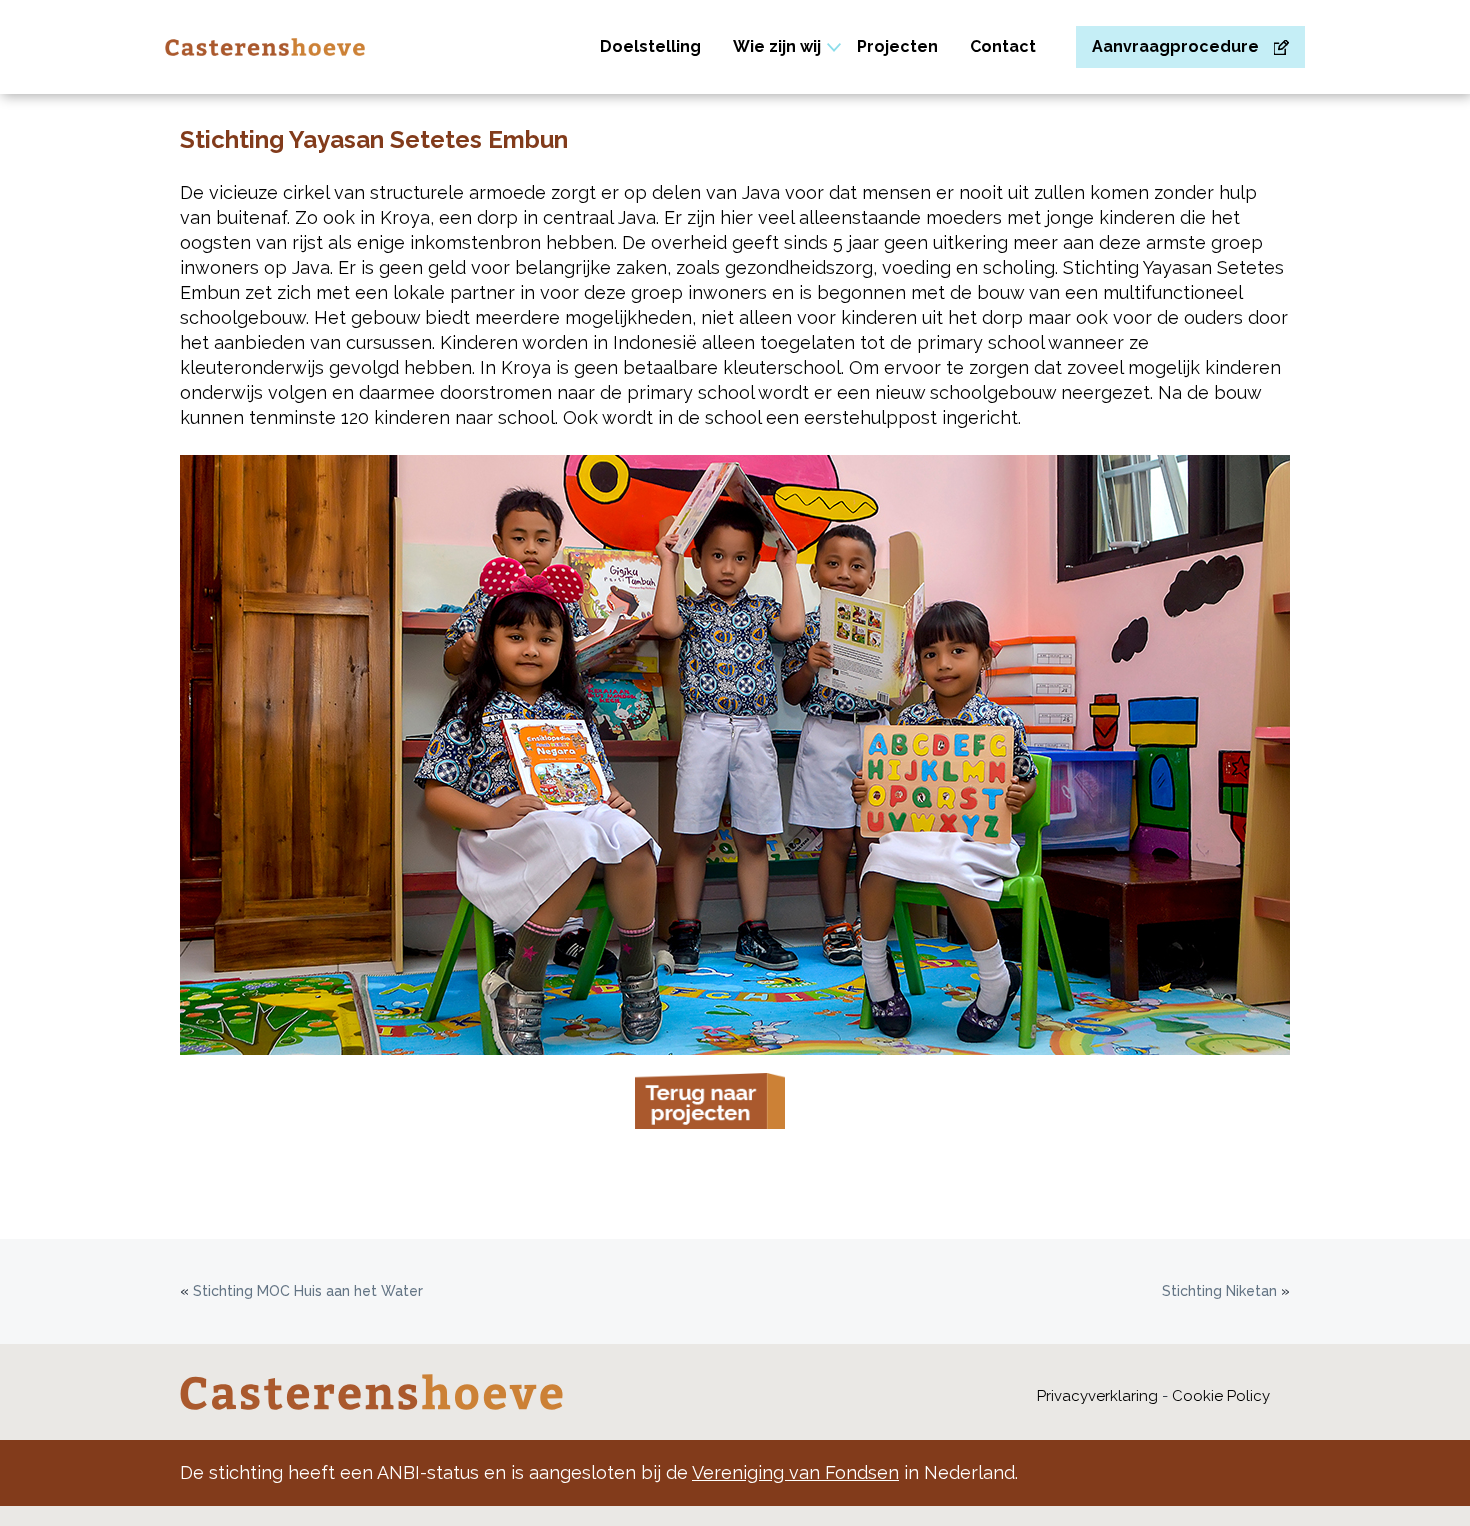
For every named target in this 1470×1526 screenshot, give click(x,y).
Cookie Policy (1221, 1396)
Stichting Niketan (1219, 1291)
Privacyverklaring (1097, 1396)
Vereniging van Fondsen (795, 1472)
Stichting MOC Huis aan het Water (308, 1291)
